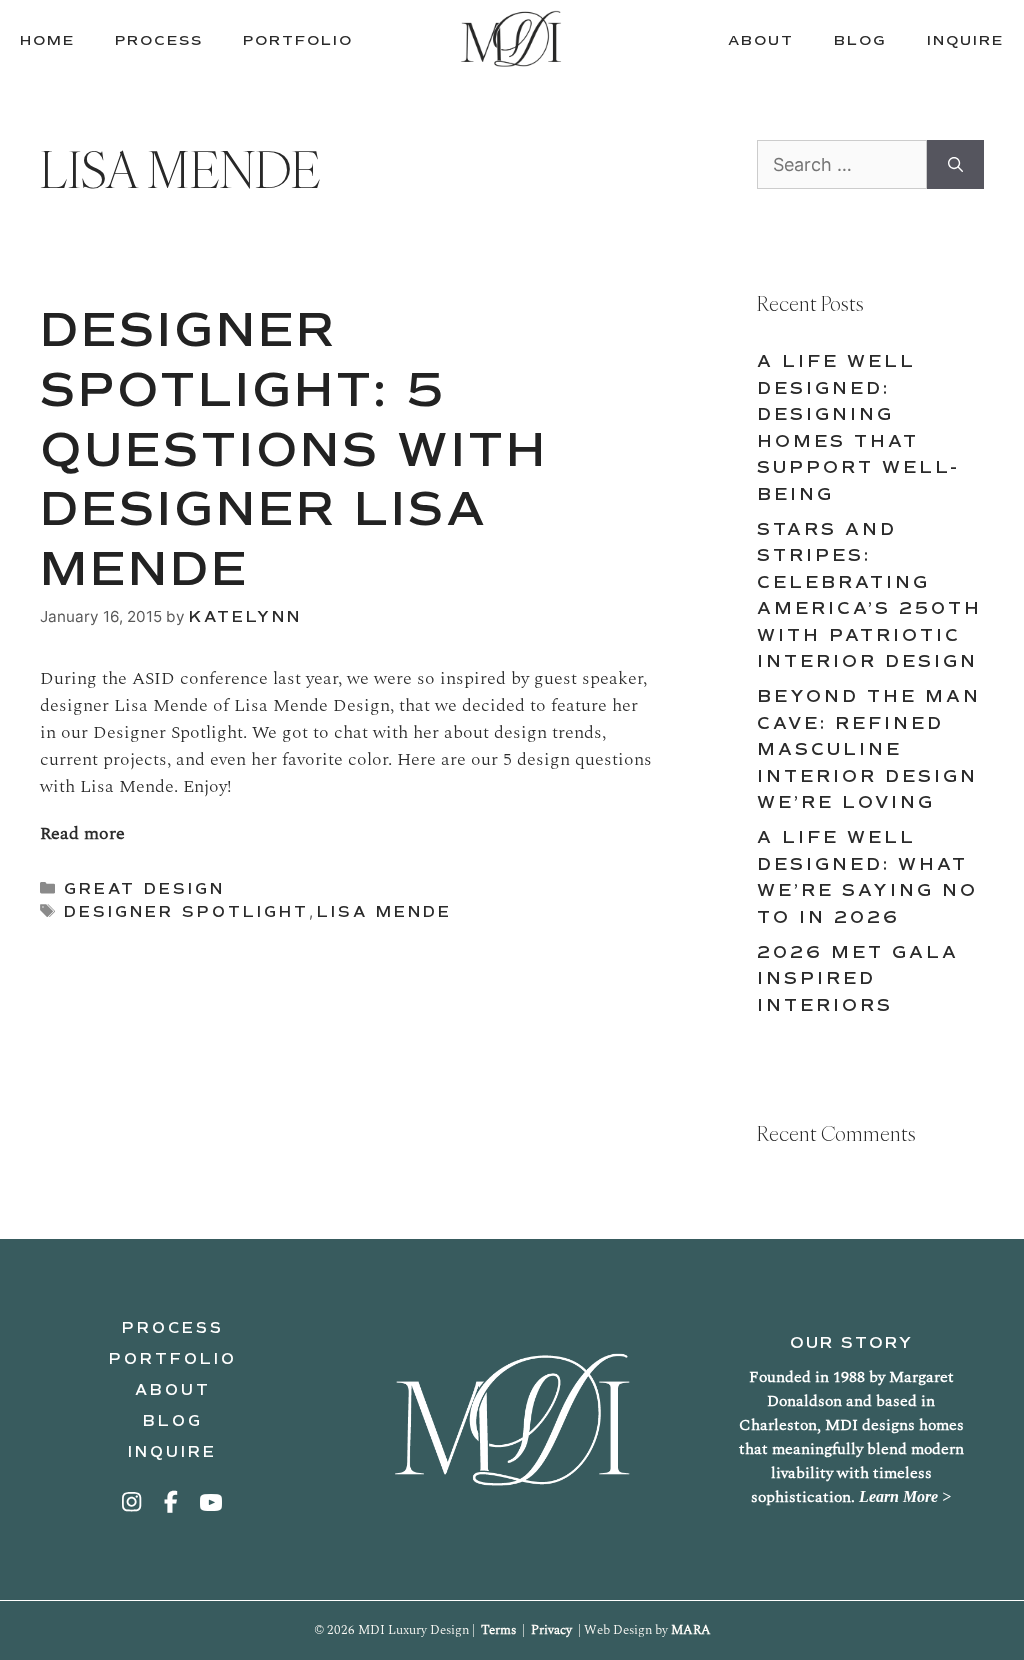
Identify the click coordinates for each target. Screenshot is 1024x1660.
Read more (82, 833)
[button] (133, 1502)
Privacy (551, 1630)
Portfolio (173, 1359)
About (173, 1390)
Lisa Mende (384, 912)
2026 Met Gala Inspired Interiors (858, 979)
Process (173, 1328)
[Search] (955, 164)
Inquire (172, 1452)
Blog (173, 1421)
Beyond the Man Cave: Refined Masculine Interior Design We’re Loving (869, 749)
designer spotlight (186, 912)
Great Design (144, 889)
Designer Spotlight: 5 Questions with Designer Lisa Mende (294, 449)
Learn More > (905, 1496)
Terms (498, 1630)
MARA (691, 1630)
